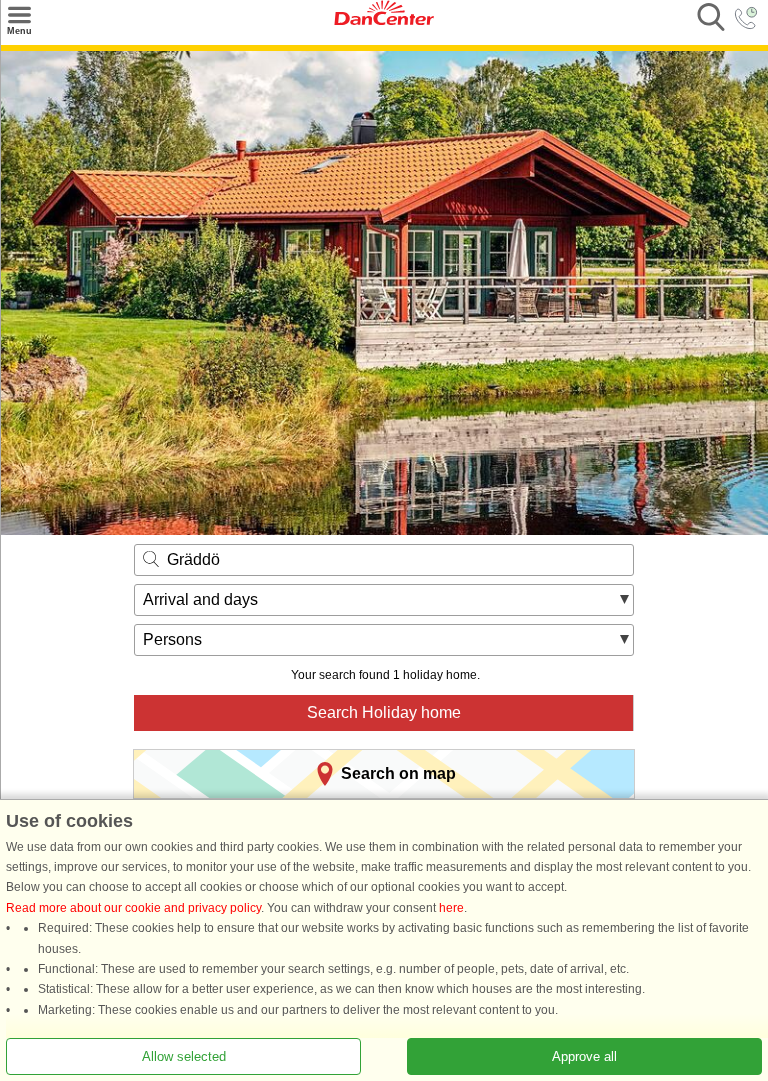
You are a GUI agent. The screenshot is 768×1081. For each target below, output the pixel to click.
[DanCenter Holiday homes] (384, 21)
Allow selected (184, 1056)
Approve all (584, 1056)
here (451, 908)
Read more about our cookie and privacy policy (133, 908)
